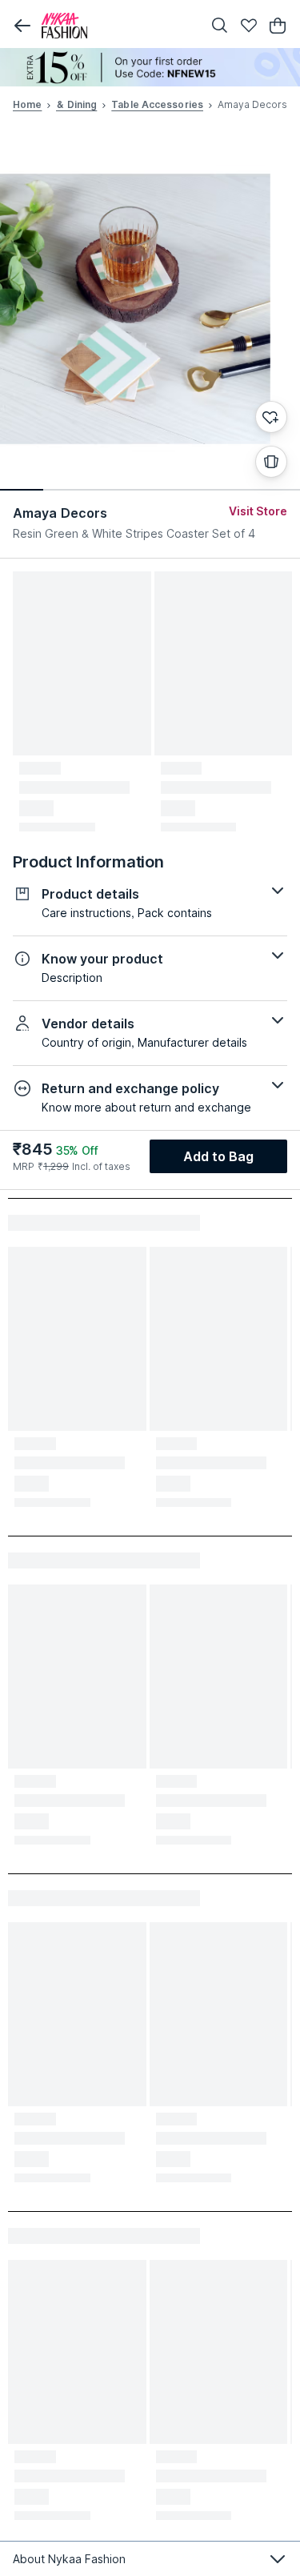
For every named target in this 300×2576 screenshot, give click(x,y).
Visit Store (258, 511)
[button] (22, 26)
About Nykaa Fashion (69, 2559)
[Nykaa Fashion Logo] (118, 26)
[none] (150, 67)
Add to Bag (219, 1156)
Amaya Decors (60, 513)
